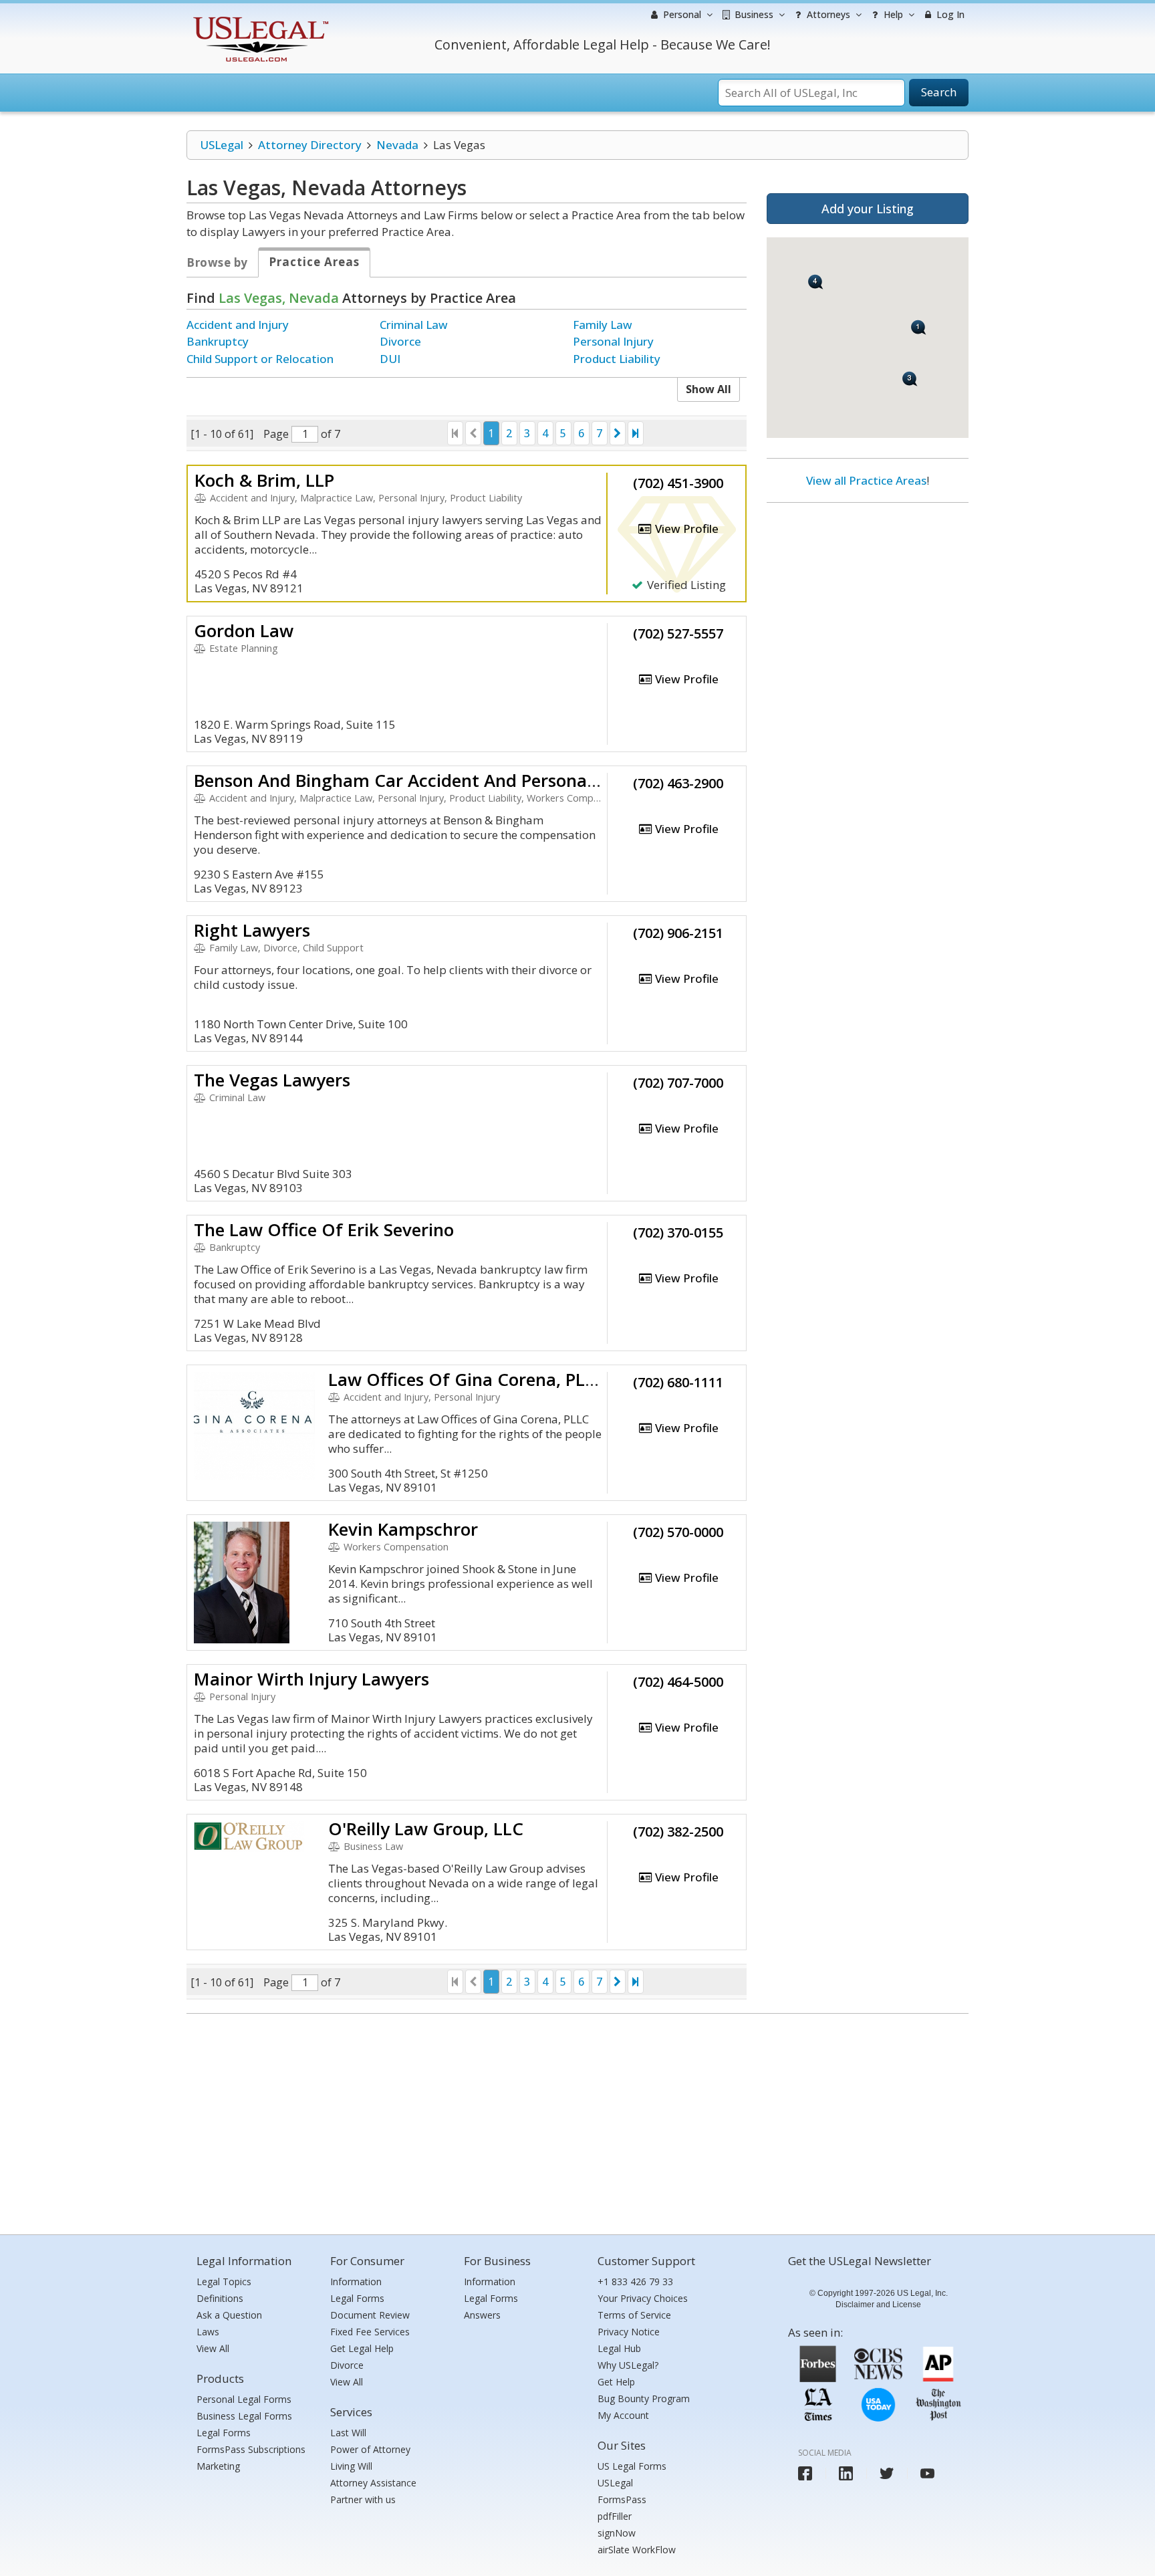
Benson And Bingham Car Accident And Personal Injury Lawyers (455, 780)
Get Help (616, 2382)
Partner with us (363, 2499)
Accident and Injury (238, 325)
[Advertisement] (868, 600)
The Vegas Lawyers (272, 1080)
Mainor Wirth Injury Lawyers (311, 1679)
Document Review (370, 2315)
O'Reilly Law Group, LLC (426, 1829)
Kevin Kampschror (403, 1529)
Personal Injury (613, 341)
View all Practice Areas (866, 480)
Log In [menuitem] (949, 14)
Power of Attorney (370, 2449)
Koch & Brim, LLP (264, 480)
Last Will (348, 2433)
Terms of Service (634, 2315)
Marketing (218, 2466)
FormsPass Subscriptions (251, 2449)
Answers (482, 2315)
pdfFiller (615, 2516)
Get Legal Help (362, 2348)
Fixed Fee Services (370, 2332)
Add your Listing (868, 209)
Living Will (351, 2466)
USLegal (222, 145)
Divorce (400, 341)
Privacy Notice (629, 2332)
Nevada (397, 145)
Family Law (603, 325)
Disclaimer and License (878, 2305)
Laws (208, 2332)
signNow (617, 2533)
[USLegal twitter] (887, 2473)
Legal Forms (224, 2433)
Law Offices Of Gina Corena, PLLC (467, 1379)
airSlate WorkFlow (637, 2550)
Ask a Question (229, 2315)
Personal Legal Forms (244, 2399)
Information (356, 2281)
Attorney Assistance (373, 2483)
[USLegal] (259, 18)
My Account (623, 2415)
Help (892, 14)
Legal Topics (224, 2281)
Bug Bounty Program (644, 2398)
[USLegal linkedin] (846, 2473)
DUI (390, 359)
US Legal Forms (632, 2466)
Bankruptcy (218, 341)
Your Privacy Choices (643, 2298)
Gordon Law (244, 630)
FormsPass (622, 2499)
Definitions (220, 2298)
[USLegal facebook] (805, 2473)
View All (213, 2348)
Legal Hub (619, 2348)
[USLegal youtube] (927, 2473)
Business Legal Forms (244, 2416)
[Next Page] (618, 433)
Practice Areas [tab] (314, 262)
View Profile (685, 529)
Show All (709, 389)
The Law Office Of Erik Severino (324, 1230)
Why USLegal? (628, 2365)
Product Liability (617, 359)
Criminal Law (414, 325)
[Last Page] (636, 433)
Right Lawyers (252, 930)
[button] (919, 327)
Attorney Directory (310, 145)
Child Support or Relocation (260, 359)
